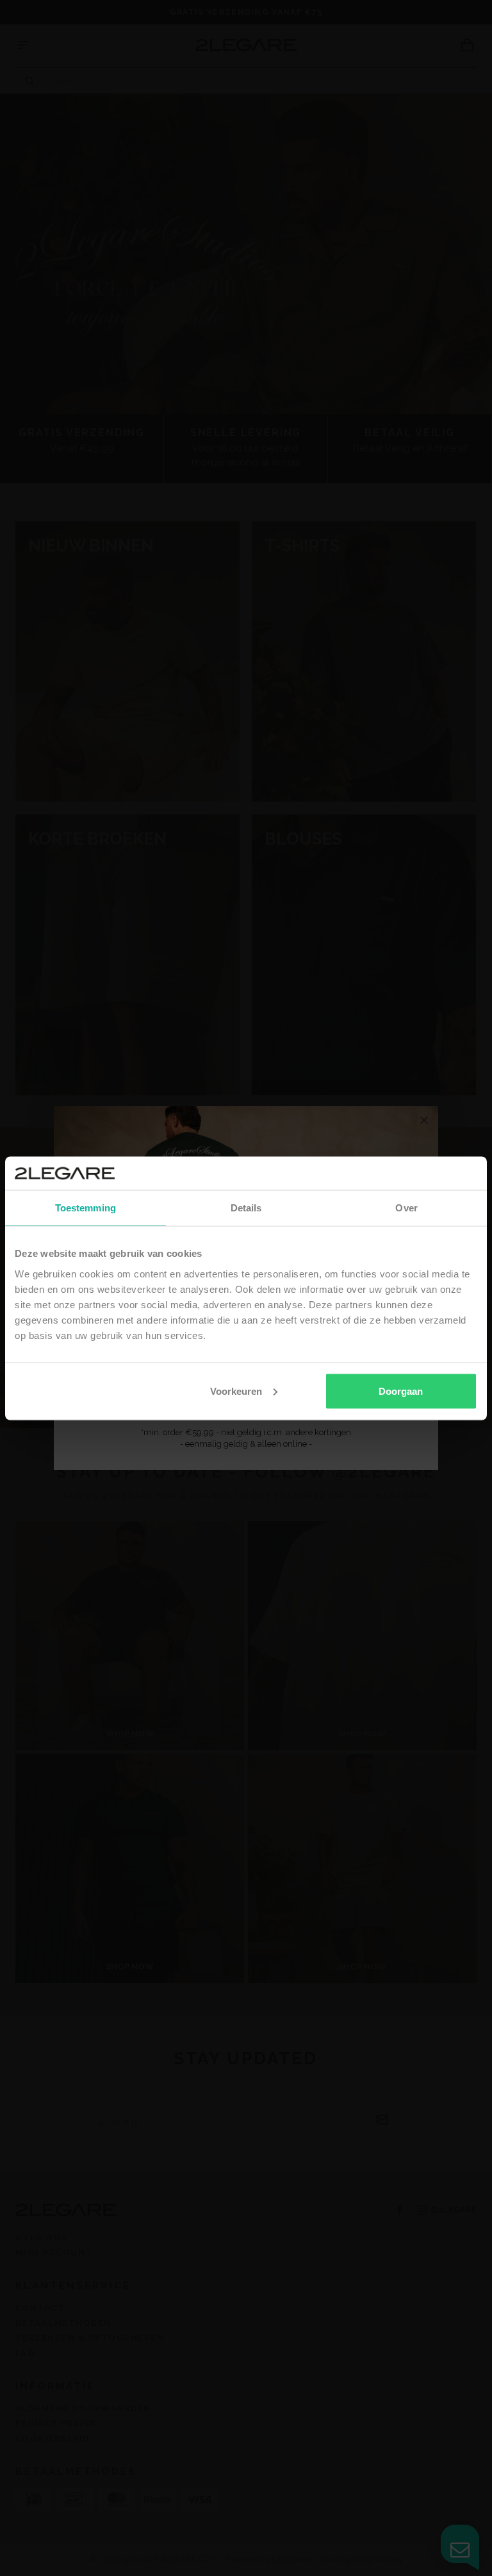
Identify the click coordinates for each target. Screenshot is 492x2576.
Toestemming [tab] (86, 1208)
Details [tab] (246, 1208)
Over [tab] (406, 1208)
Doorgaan (401, 1391)
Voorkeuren (236, 1391)
